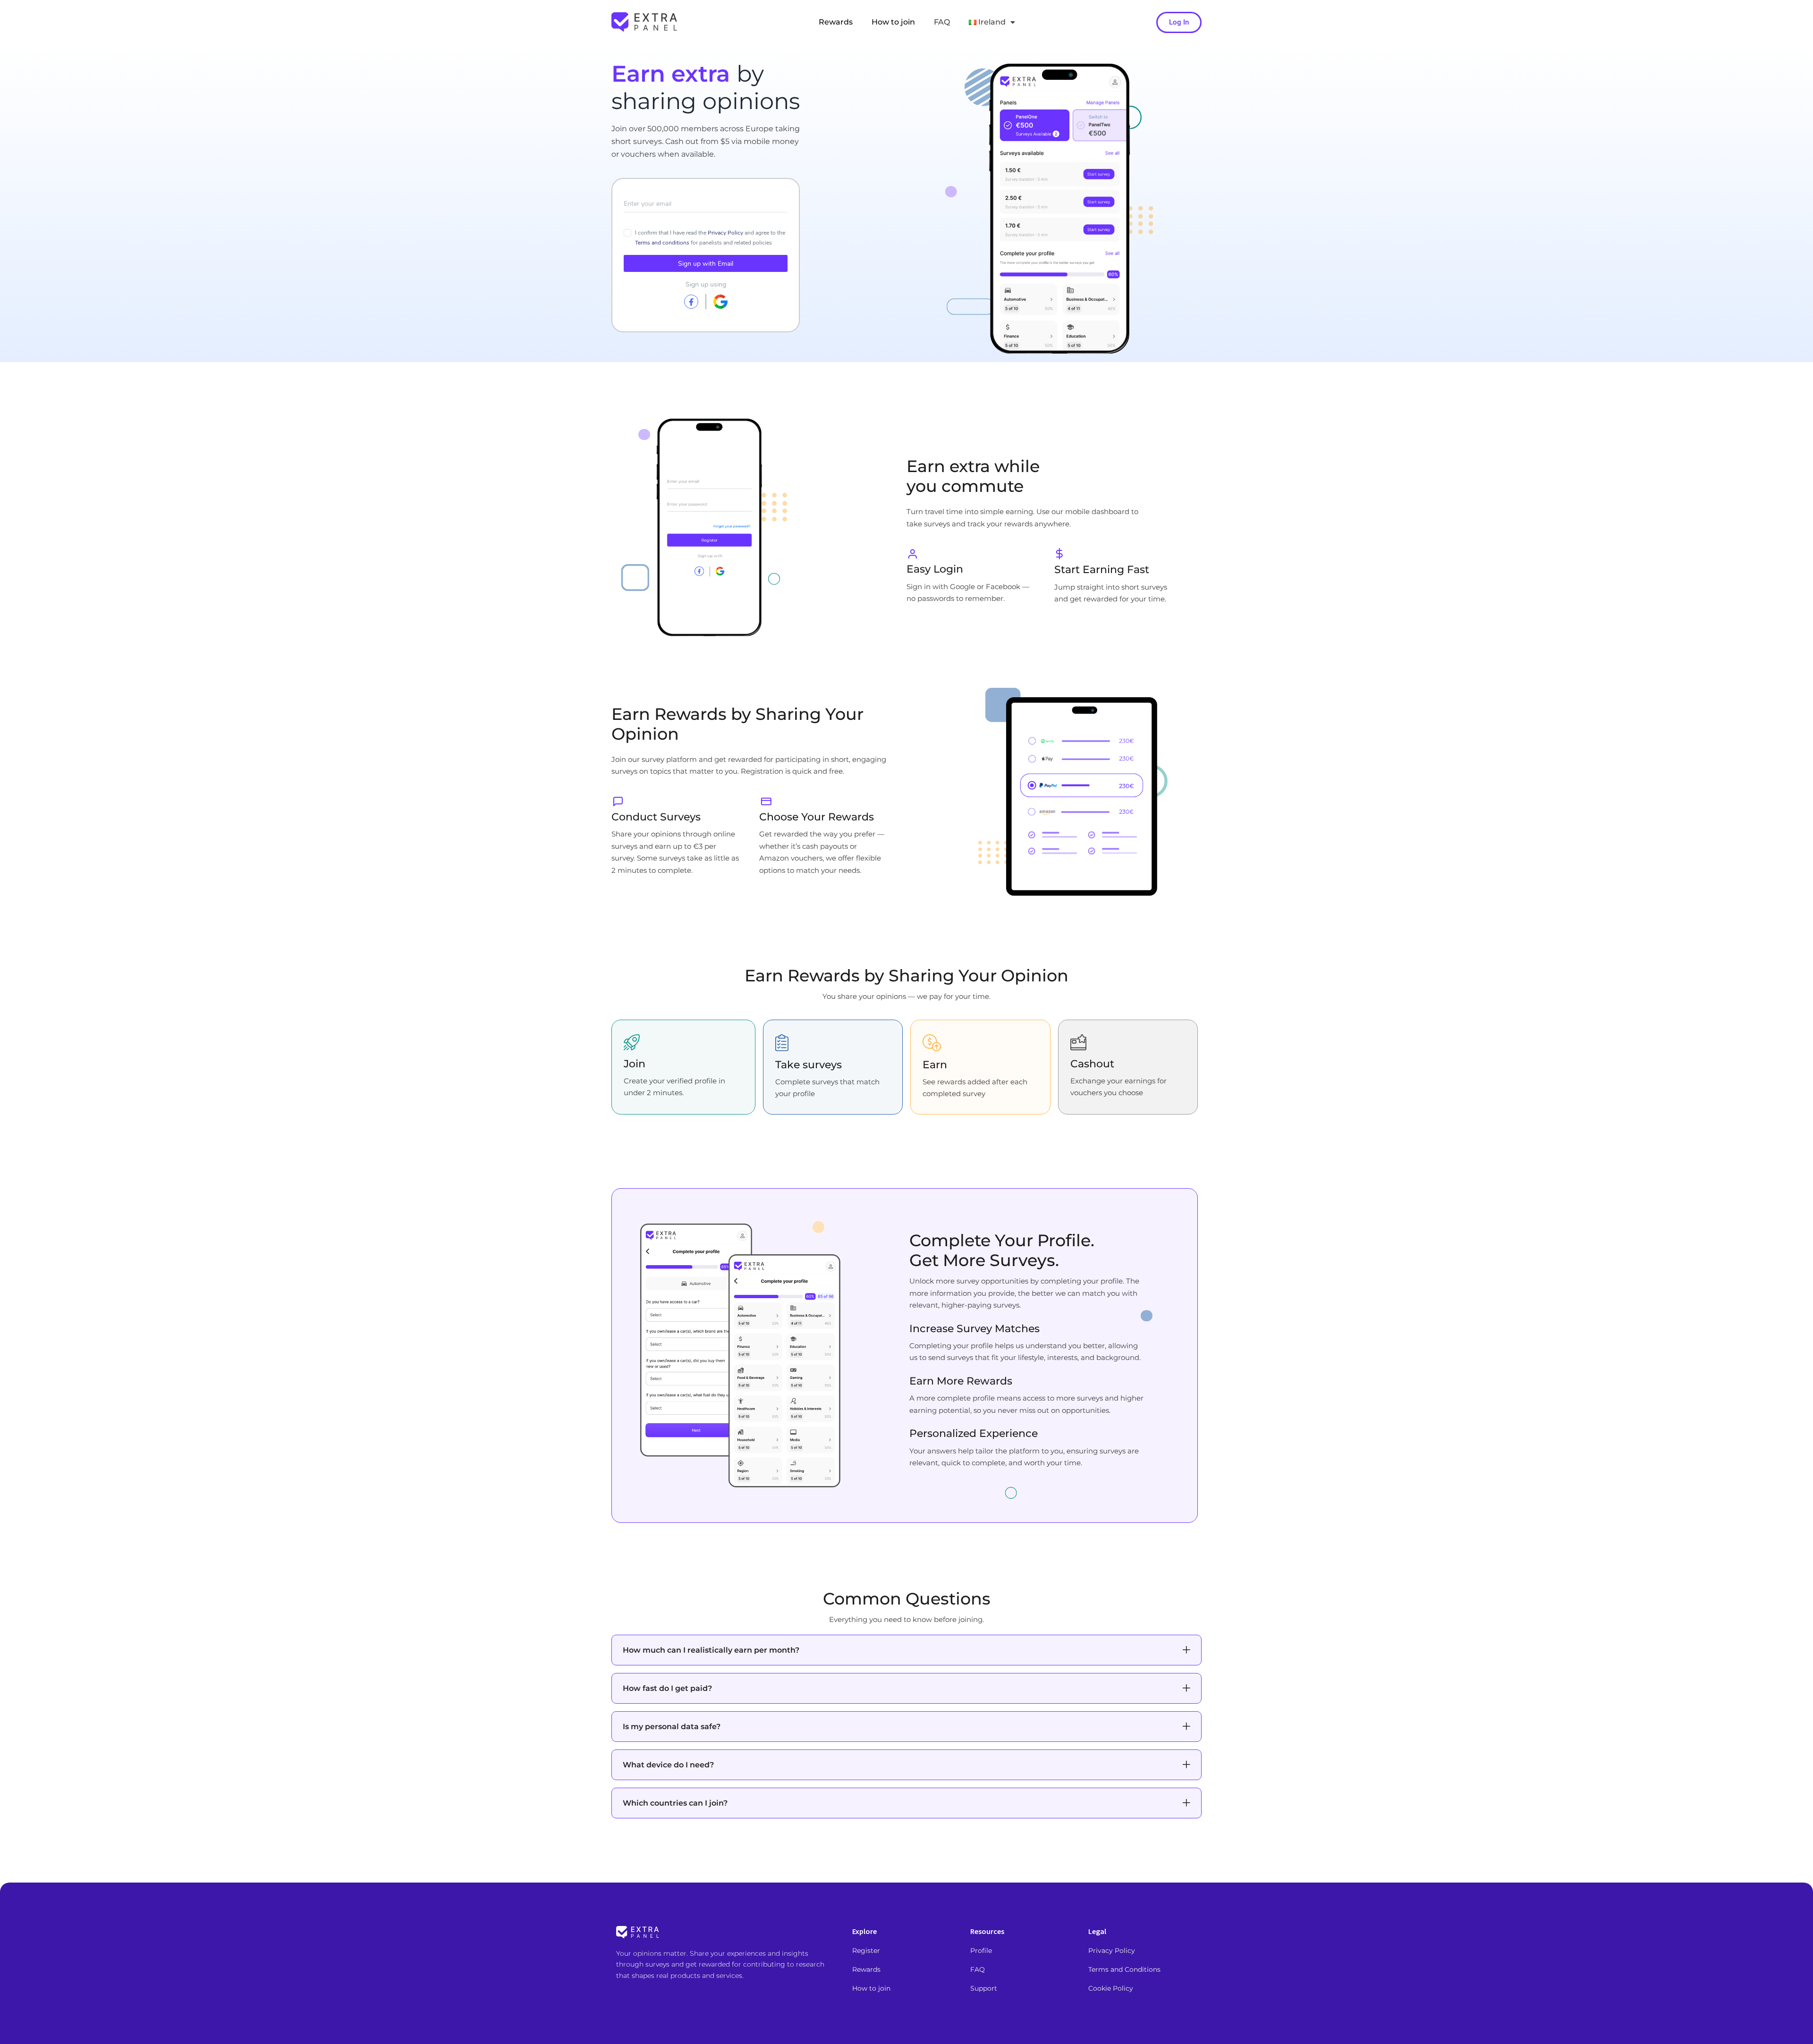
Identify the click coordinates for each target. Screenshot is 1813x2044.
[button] (906, 1650)
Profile (981, 1951)
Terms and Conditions (1124, 1969)
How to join (893, 22)
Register (866, 1951)
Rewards (836, 22)
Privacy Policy (1112, 1951)
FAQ (942, 22)
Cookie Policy (1111, 1988)
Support (984, 1988)
